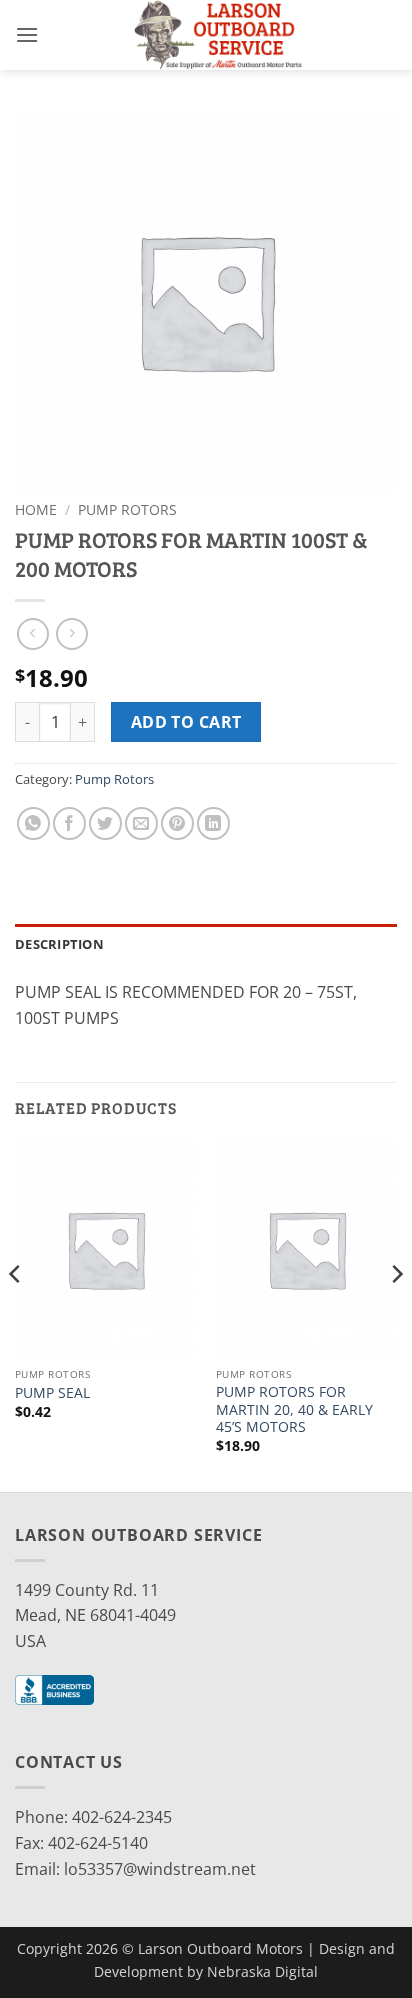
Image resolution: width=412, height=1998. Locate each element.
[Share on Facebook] (69, 823)
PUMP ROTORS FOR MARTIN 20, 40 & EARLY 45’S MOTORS (294, 1409)
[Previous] (16, 1314)
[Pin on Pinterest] (177, 823)
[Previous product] (71, 633)
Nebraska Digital (262, 1971)
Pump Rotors (127, 509)
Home (36, 509)
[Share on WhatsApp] (33, 823)
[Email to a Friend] (141, 823)
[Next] (396, 1314)
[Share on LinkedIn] (213, 823)
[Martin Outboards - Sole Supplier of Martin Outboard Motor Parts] (218, 35)
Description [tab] (59, 944)
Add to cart (186, 722)
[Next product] (32, 633)
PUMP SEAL (52, 1393)
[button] (27, 34)
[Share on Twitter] (105, 823)
